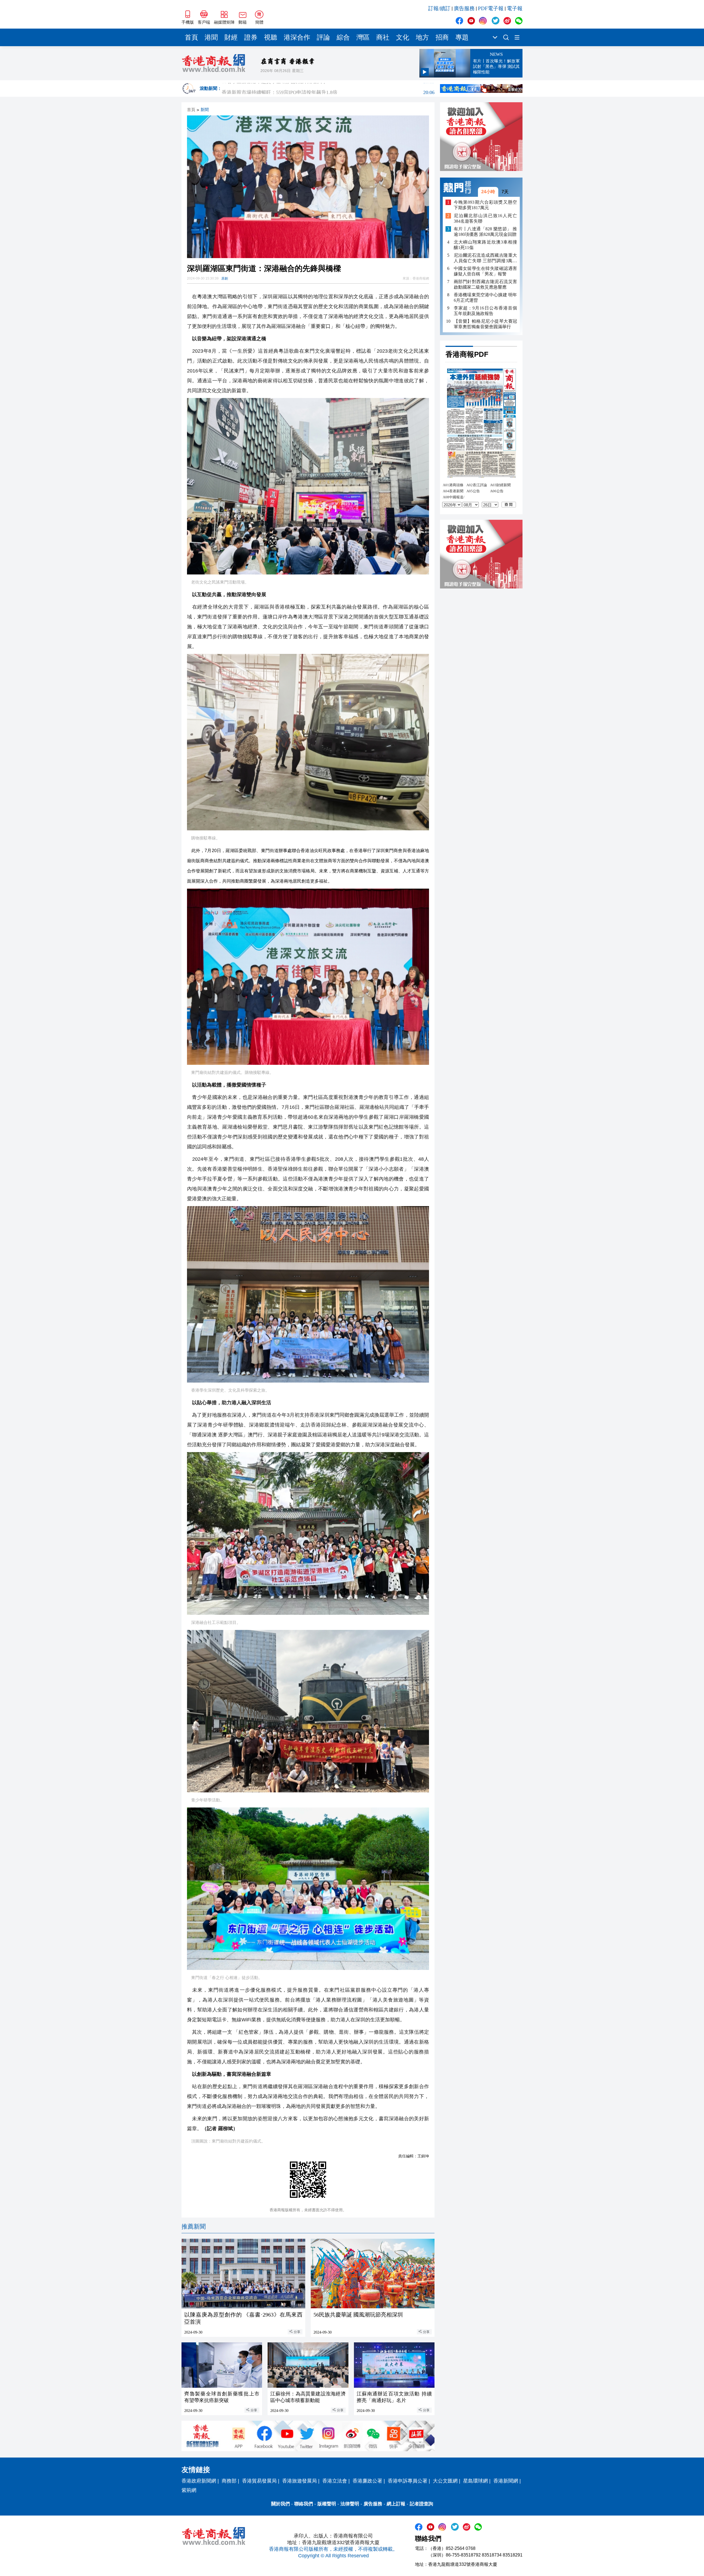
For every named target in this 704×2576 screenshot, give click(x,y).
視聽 (271, 37)
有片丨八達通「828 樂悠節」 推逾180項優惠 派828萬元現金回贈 (485, 232)
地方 (422, 37)
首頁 (191, 37)
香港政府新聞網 (199, 2481)
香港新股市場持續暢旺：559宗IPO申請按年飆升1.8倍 (328, 89)
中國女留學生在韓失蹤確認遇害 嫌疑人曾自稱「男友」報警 (485, 271)
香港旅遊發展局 (299, 2481)
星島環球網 (475, 2481)
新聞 (205, 110)
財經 (231, 37)
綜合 (343, 37)
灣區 (363, 37)
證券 (251, 37)
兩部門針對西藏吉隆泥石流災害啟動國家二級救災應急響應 (485, 284)
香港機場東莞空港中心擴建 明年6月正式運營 (485, 298)
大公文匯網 (445, 2481)
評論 (323, 37)
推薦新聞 (194, 2227)
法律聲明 (350, 2504)
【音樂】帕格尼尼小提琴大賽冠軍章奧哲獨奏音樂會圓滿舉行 (485, 324)
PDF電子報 (491, 8)
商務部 (229, 2481)
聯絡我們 (304, 2504)
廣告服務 (464, 8)
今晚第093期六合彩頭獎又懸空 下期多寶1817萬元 (485, 205)
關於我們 (280, 2504)
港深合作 (297, 37)
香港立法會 (335, 2481)
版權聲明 (327, 2504)
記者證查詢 (421, 2504)
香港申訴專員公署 (408, 2481)
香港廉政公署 (367, 2481)
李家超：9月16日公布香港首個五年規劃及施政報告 (485, 311)
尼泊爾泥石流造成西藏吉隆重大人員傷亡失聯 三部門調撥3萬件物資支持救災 (485, 258)
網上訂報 (396, 2504)
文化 (403, 37)
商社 (383, 37)
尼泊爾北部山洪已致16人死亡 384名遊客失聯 (485, 218)
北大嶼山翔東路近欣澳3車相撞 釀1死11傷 (485, 245)
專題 (462, 37)
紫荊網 (189, 2490)
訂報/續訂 (439, 8)
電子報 (515, 8)
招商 (442, 37)
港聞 (211, 37)
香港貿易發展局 (259, 2481)
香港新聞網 (506, 2481)
